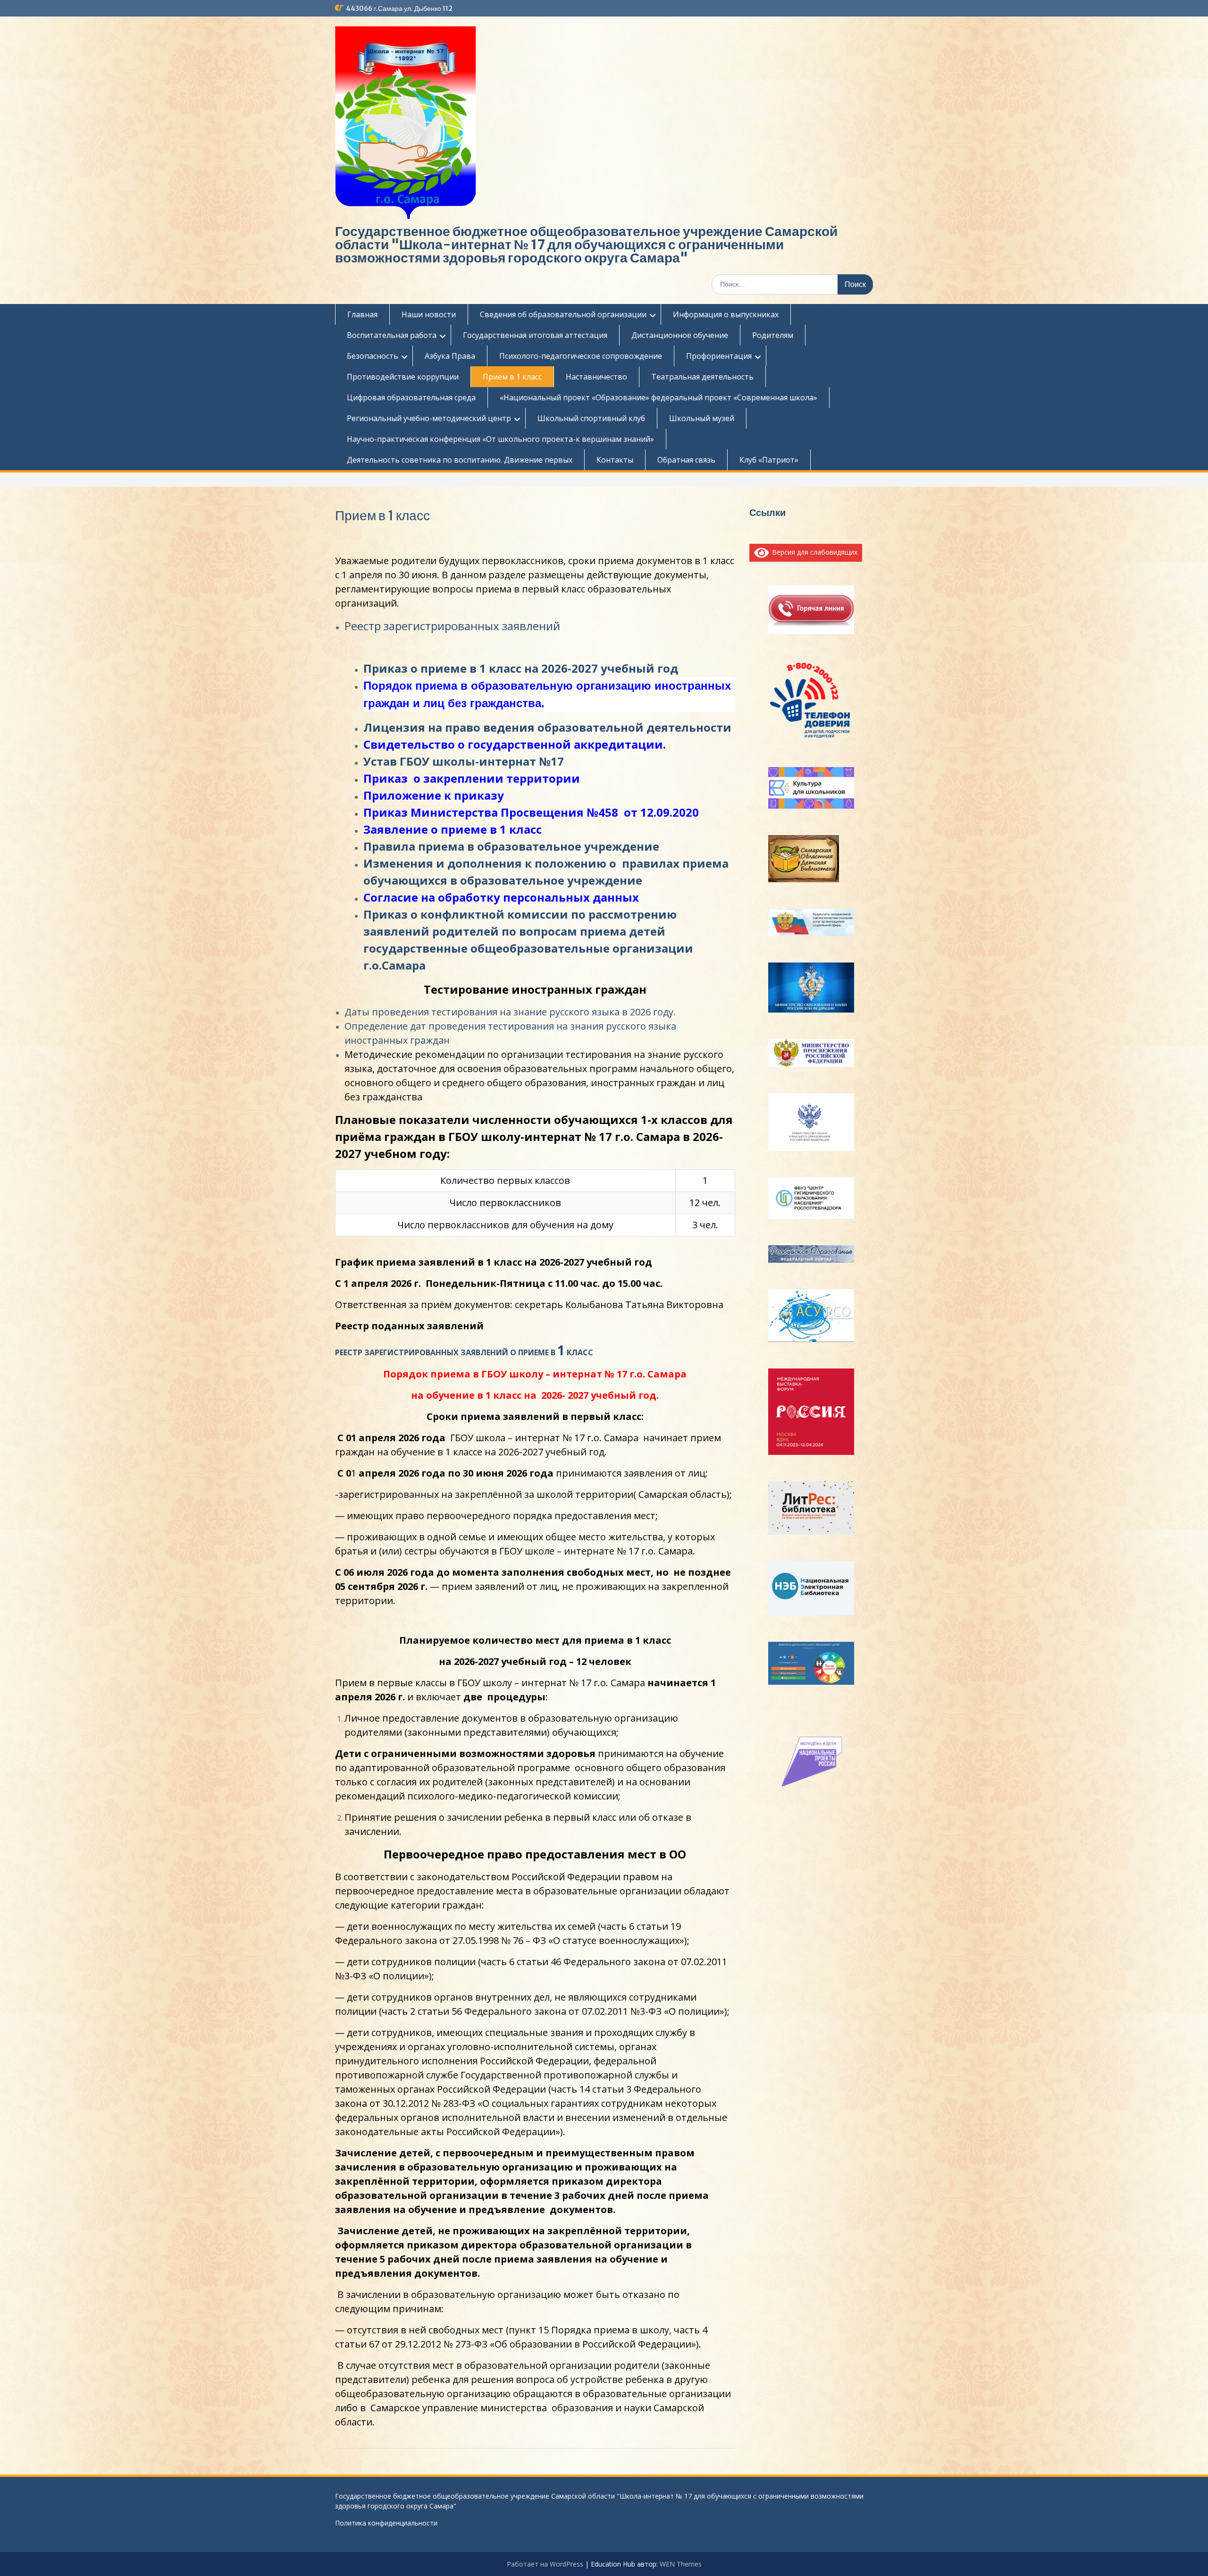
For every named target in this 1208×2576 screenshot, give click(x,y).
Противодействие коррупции (403, 377)
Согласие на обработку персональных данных (501, 897)
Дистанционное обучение (680, 335)
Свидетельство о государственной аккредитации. (515, 744)
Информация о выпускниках (726, 314)
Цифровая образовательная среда (411, 397)
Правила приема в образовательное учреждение (511, 846)
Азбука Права (450, 356)
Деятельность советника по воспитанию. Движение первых (460, 460)
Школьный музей (702, 418)
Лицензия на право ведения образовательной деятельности (549, 727)
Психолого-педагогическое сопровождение (581, 356)
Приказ (387, 812)
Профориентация (719, 356)
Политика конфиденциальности (386, 2523)
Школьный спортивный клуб (591, 418)
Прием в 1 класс (512, 377)
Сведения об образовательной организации (563, 314)
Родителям (773, 335)
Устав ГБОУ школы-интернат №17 (464, 761)
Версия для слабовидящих (813, 552)
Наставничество (596, 377)
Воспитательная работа (392, 335)
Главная (362, 314)
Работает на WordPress (545, 2564)
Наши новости (429, 314)
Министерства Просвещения (497, 812)
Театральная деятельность (702, 377)
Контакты (615, 460)
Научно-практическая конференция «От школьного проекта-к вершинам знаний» (500, 439)
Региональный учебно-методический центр (429, 418)
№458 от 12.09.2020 (641, 812)
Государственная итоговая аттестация (535, 335)
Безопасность (373, 356)
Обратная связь (686, 460)
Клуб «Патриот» (769, 460)
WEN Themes (681, 2564)
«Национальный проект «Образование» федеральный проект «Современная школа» (659, 397)
